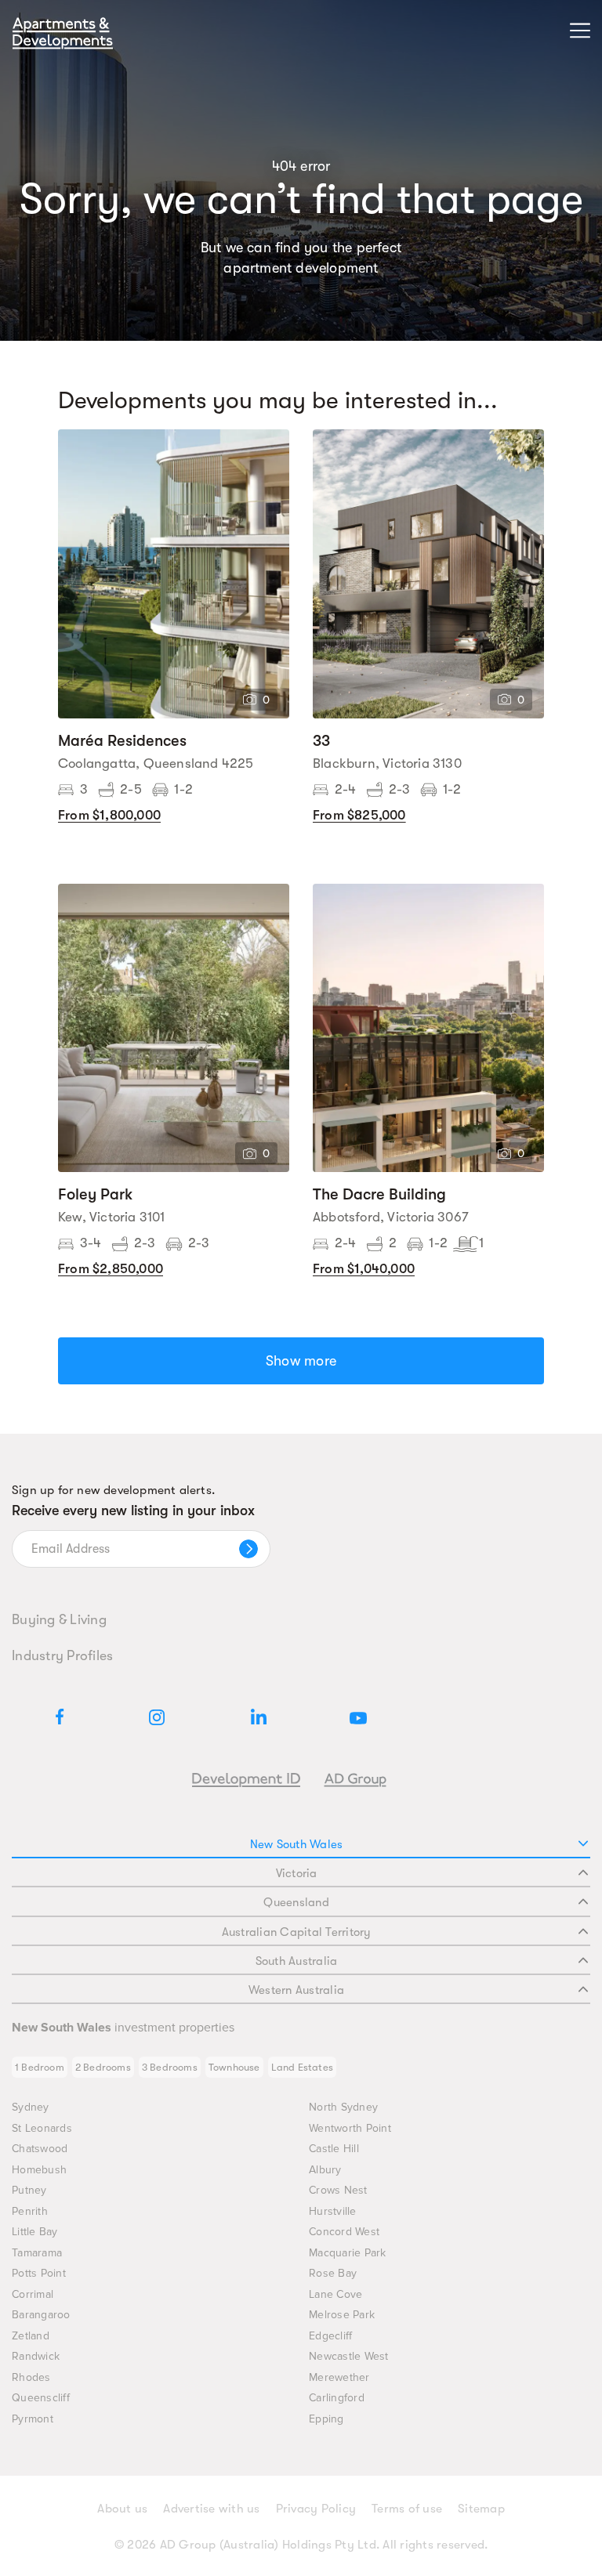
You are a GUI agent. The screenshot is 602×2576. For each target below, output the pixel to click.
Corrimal (33, 2294)
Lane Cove (335, 2294)
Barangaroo (41, 2315)
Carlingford (337, 2398)
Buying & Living (59, 1619)
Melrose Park (342, 2315)
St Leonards (42, 2128)
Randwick (36, 2356)
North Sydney (343, 2107)
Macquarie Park (348, 2253)
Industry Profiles (62, 1655)
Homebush (39, 2170)
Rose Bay (333, 2273)
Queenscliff (41, 2398)
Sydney (31, 2107)
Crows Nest (338, 2190)
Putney (29, 2190)
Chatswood (40, 2149)
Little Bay (35, 2232)
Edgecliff (330, 2336)
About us (122, 2509)
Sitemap (481, 2509)
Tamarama (37, 2253)
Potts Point (39, 2273)
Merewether (339, 2377)
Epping (326, 2419)
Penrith (30, 2211)
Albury (325, 2170)
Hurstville (333, 2211)
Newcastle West (349, 2356)
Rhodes (31, 2377)
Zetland (31, 2336)
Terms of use (407, 2509)
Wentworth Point (350, 2128)
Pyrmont (33, 2419)
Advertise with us (211, 2509)
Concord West (344, 2232)
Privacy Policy (316, 2509)
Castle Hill (334, 2149)
